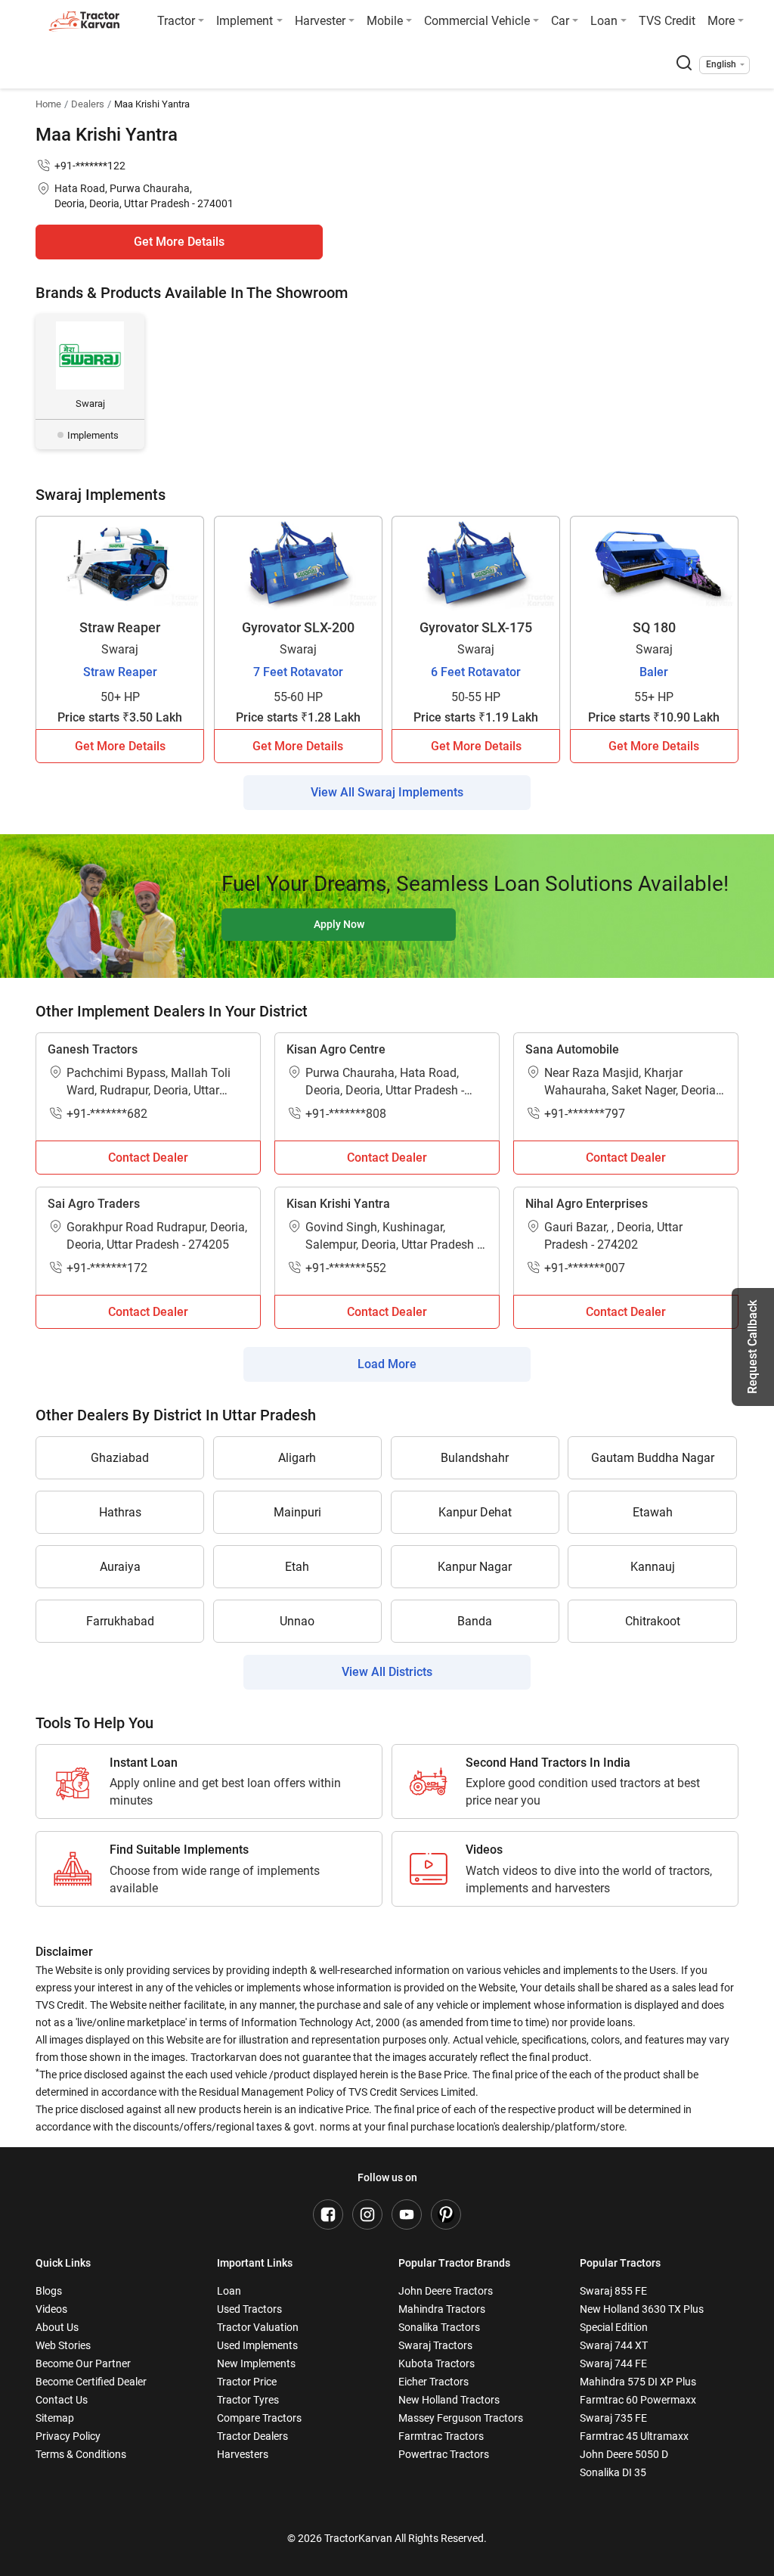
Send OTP (519, 106)
